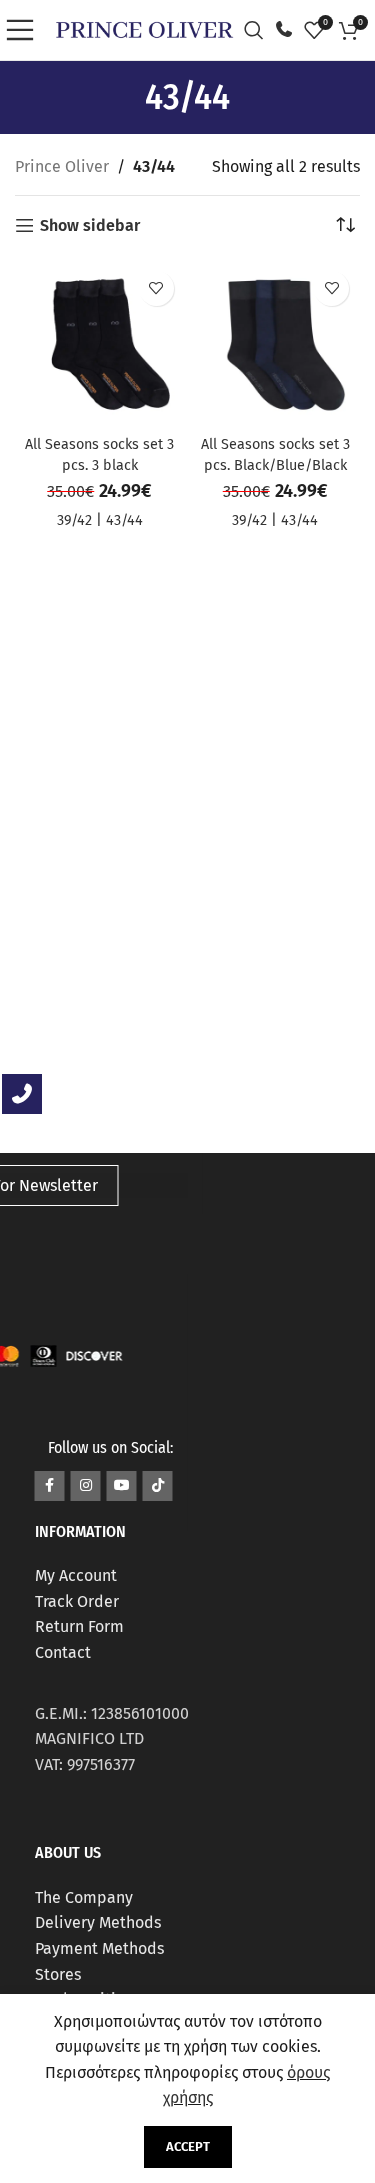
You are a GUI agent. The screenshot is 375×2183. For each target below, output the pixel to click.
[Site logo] (144, 28)
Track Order (77, 1601)
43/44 (124, 520)
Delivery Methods (98, 1922)
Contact (63, 1652)
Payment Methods (99, 1948)
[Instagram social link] (86, 1486)
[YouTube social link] (122, 1486)
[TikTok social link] (158, 1486)
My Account (76, 1575)
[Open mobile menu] (25, 30)
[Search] (259, 30)
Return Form (79, 1626)
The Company (84, 1897)
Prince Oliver (62, 166)
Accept (188, 2146)
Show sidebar (90, 225)
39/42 (74, 520)
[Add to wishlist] (156, 288)
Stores (58, 1974)
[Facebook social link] (50, 1486)
